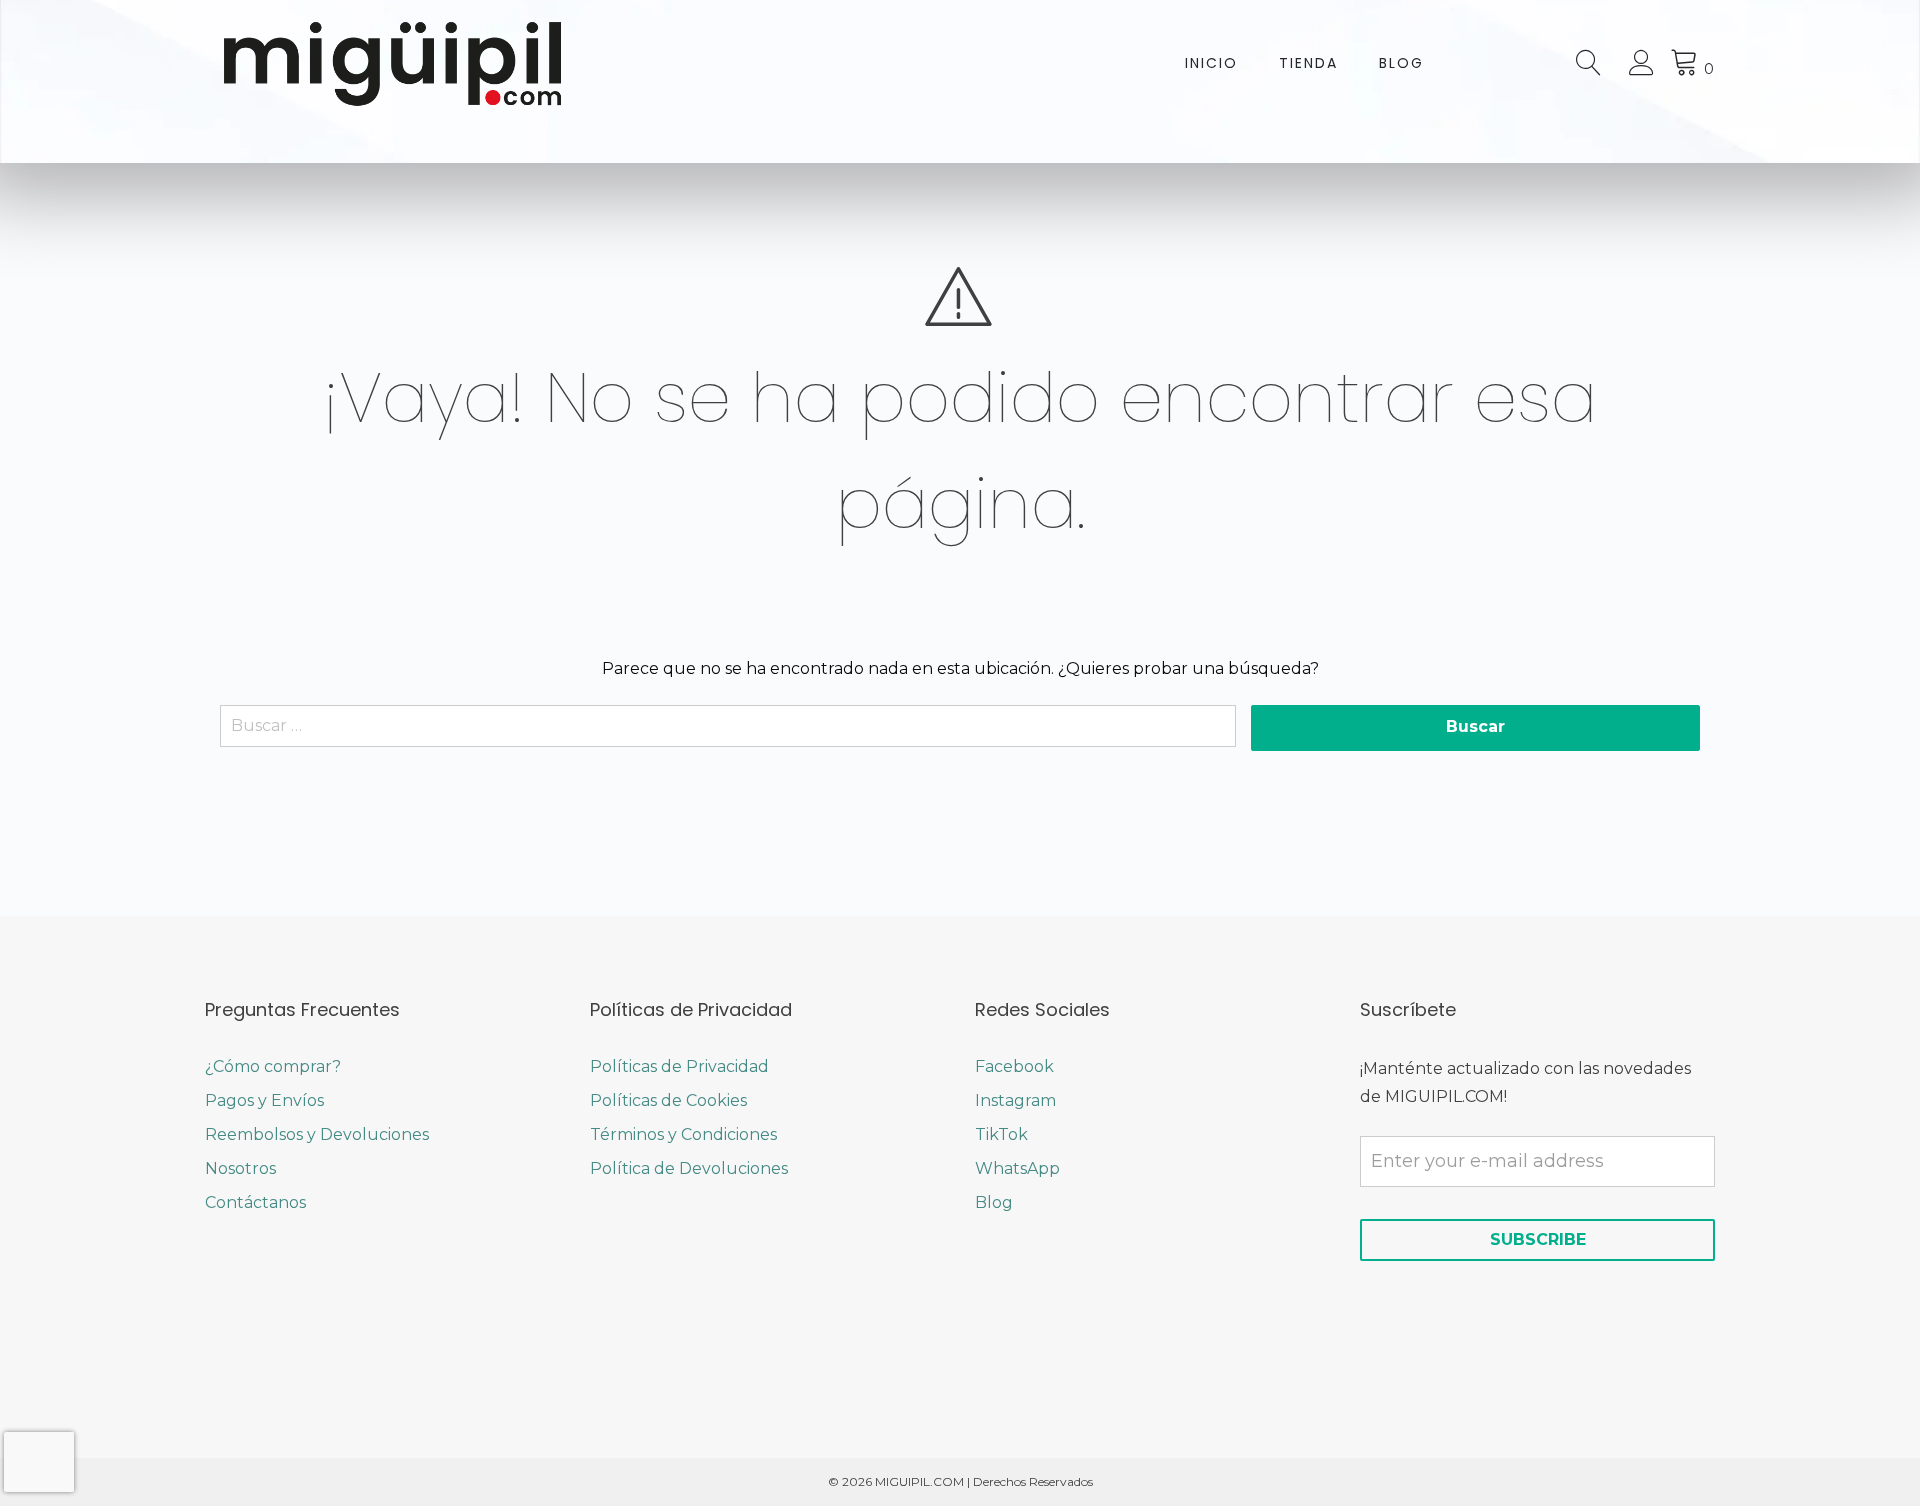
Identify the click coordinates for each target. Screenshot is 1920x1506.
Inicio (1211, 63)
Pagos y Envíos (264, 1100)
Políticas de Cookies (668, 1100)
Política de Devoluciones (689, 1168)
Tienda (1308, 63)
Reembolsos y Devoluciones (317, 1134)
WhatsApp (1017, 1168)
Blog (1401, 63)
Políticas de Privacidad (679, 1066)
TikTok (1001, 1134)
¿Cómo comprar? (273, 1066)
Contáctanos (255, 1202)
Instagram (1015, 1100)
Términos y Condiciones (683, 1134)
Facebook (1014, 1066)
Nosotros (240, 1168)
